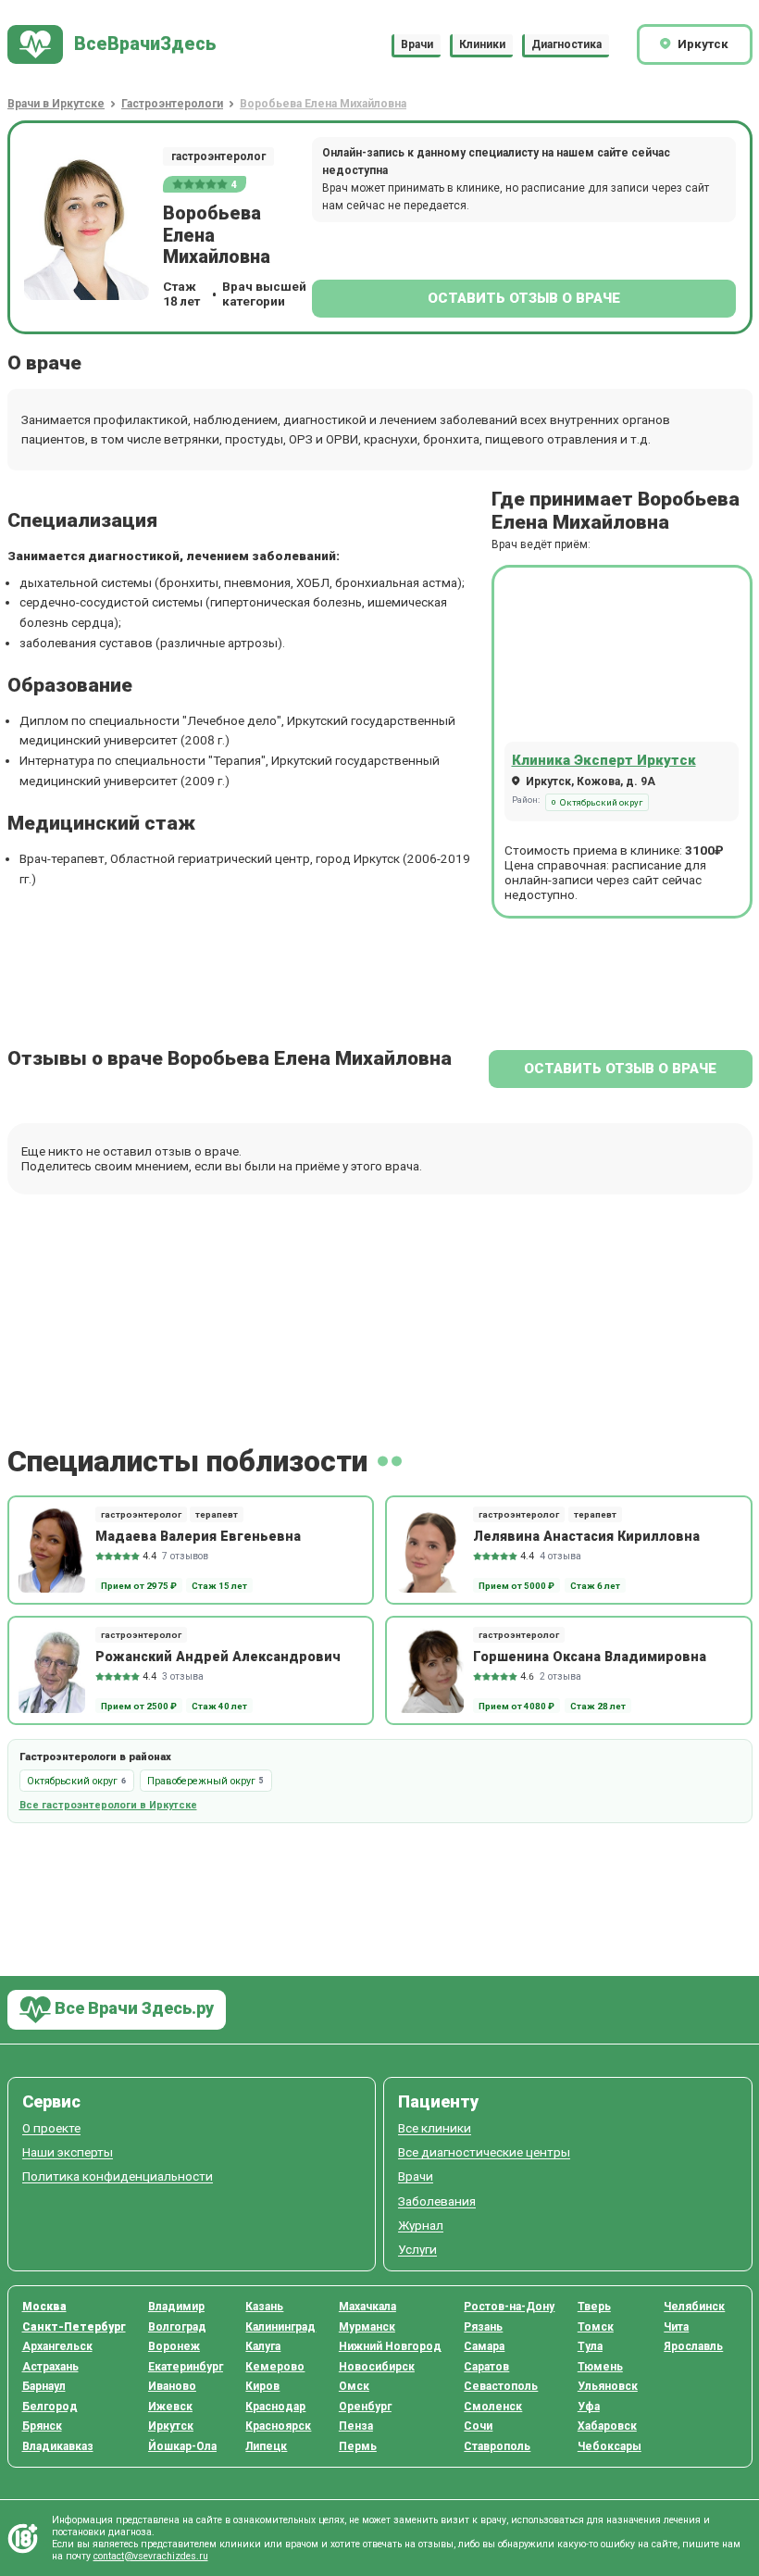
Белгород (50, 2407)
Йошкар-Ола (182, 2446)
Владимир (176, 2307)
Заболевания (437, 2201)
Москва (44, 2307)
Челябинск (694, 2307)
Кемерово (275, 2367)
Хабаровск (607, 2426)
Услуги (417, 2250)
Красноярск (278, 2426)
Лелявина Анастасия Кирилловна (586, 1536)
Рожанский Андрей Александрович (218, 1657)
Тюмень (600, 2367)
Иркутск (171, 2426)
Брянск (42, 2426)
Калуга (263, 2346)
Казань (264, 2307)
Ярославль (693, 2346)
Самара (484, 2346)
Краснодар (275, 2407)
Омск (354, 2386)
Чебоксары (610, 2446)
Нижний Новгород (390, 2346)
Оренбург (365, 2407)
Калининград (280, 2327)
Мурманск (367, 2327)
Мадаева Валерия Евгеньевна (198, 1536)
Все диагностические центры (484, 2152)
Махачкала (367, 2307)
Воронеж (174, 2346)
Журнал (421, 2226)
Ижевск (170, 2407)
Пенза (356, 2426)
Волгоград (177, 2327)
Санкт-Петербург (74, 2327)
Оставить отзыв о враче (524, 298)
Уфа (589, 2407)
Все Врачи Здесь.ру (132, 2008)
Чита (676, 2327)
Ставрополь (497, 2446)
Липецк (266, 2446)
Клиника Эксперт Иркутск (604, 760)
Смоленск (493, 2407)
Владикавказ (58, 2446)
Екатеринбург (186, 2367)
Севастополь (501, 2386)
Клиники (482, 44)
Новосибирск (377, 2367)
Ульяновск (608, 2386)
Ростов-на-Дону (509, 2307)
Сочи (478, 2426)
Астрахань (50, 2367)
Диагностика (566, 44)
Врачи (417, 44)
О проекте (51, 2128)
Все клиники (435, 2128)
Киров (262, 2386)
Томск (596, 2327)
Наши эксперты (68, 2152)
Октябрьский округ (601, 802)
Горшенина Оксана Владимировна (590, 1657)
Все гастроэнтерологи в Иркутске (108, 1805)
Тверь (594, 2307)
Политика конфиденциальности (118, 2176)
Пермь (358, 2446)
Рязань (483, 2327)
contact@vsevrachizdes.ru (151, 2556)
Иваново (172, 2386)
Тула (590, 2346)
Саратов (486, 2367)
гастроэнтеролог (218, 156)
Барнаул (44, 2386)
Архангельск (57, 2346)
